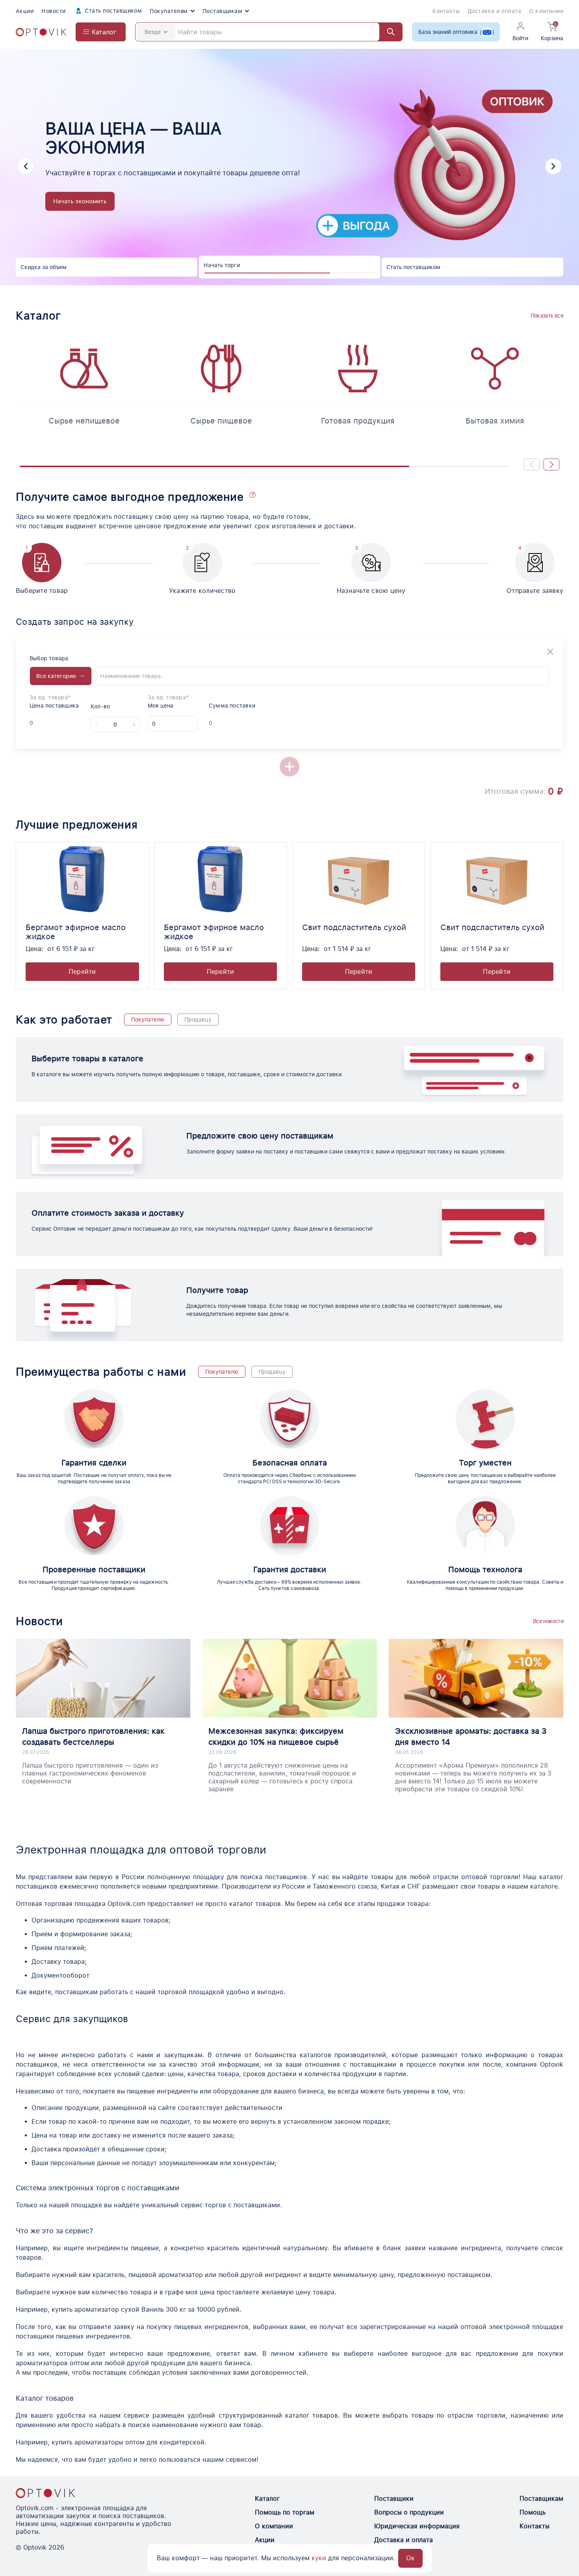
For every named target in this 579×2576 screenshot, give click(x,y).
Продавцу (198, 1020)
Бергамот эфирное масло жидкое (76, 932)
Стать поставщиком (113, 11)
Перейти (82, 972)
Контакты (446, 11)
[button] (26, 166)
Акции (25, 11)
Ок (410, 2558)
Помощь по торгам (285, 2512)
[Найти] (387, 32)
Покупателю (148, 1020)
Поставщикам (222, 11)
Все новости (548, 1621)
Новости (53, 11)
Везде (153, 32)
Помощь (533, 2512)
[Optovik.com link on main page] (41, 32)
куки (319, 2558)
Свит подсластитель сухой (354, 927)
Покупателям (169, 11)
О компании (546, 11)
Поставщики (394, 2499)
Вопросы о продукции (409, 2512)
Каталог (267, 2499)
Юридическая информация (417, 2526)
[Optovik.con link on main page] (45, 2493)
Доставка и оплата (494, 11)
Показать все (547, 316)
